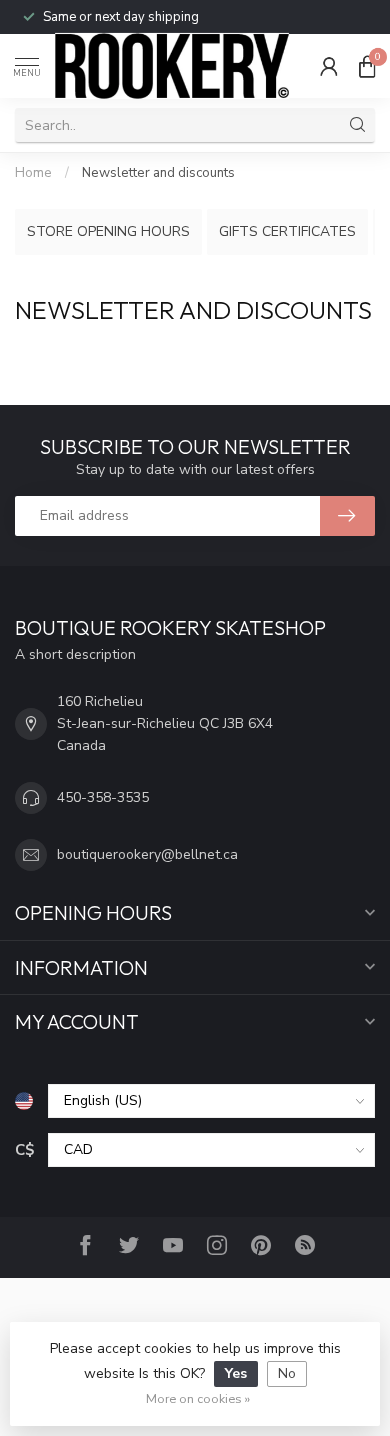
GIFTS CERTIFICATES (287, 231)
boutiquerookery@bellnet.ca (147, 854)
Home (33, 173)
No (287, 1373)
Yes (236, 1373)
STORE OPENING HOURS (108, 231)
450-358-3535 (103, 797)
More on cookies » (198, 1398)
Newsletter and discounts (158, 173)
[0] (367, 66)
